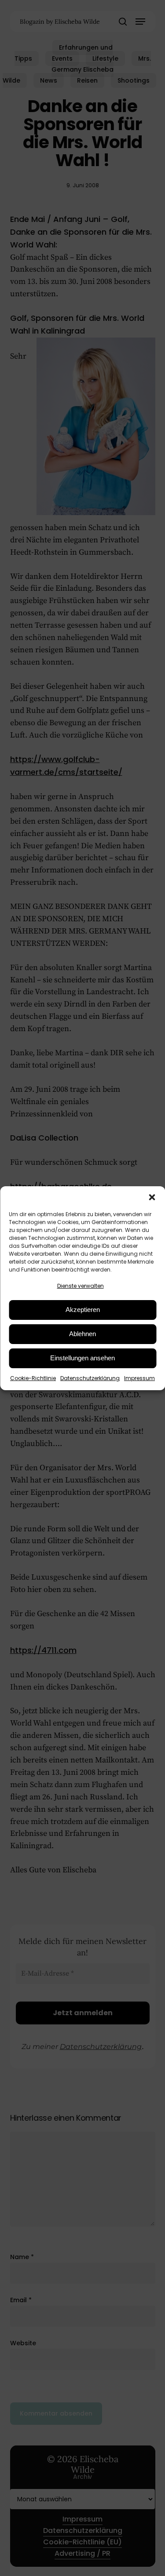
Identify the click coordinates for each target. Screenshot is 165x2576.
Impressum (139, 1378)
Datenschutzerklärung (90, 1378)
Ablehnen (82, 1334)
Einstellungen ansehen (82, 1358)
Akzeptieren (83, 1310)
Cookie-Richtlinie (33, 1378)
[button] (152, 1197)
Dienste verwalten (81, 1286)
